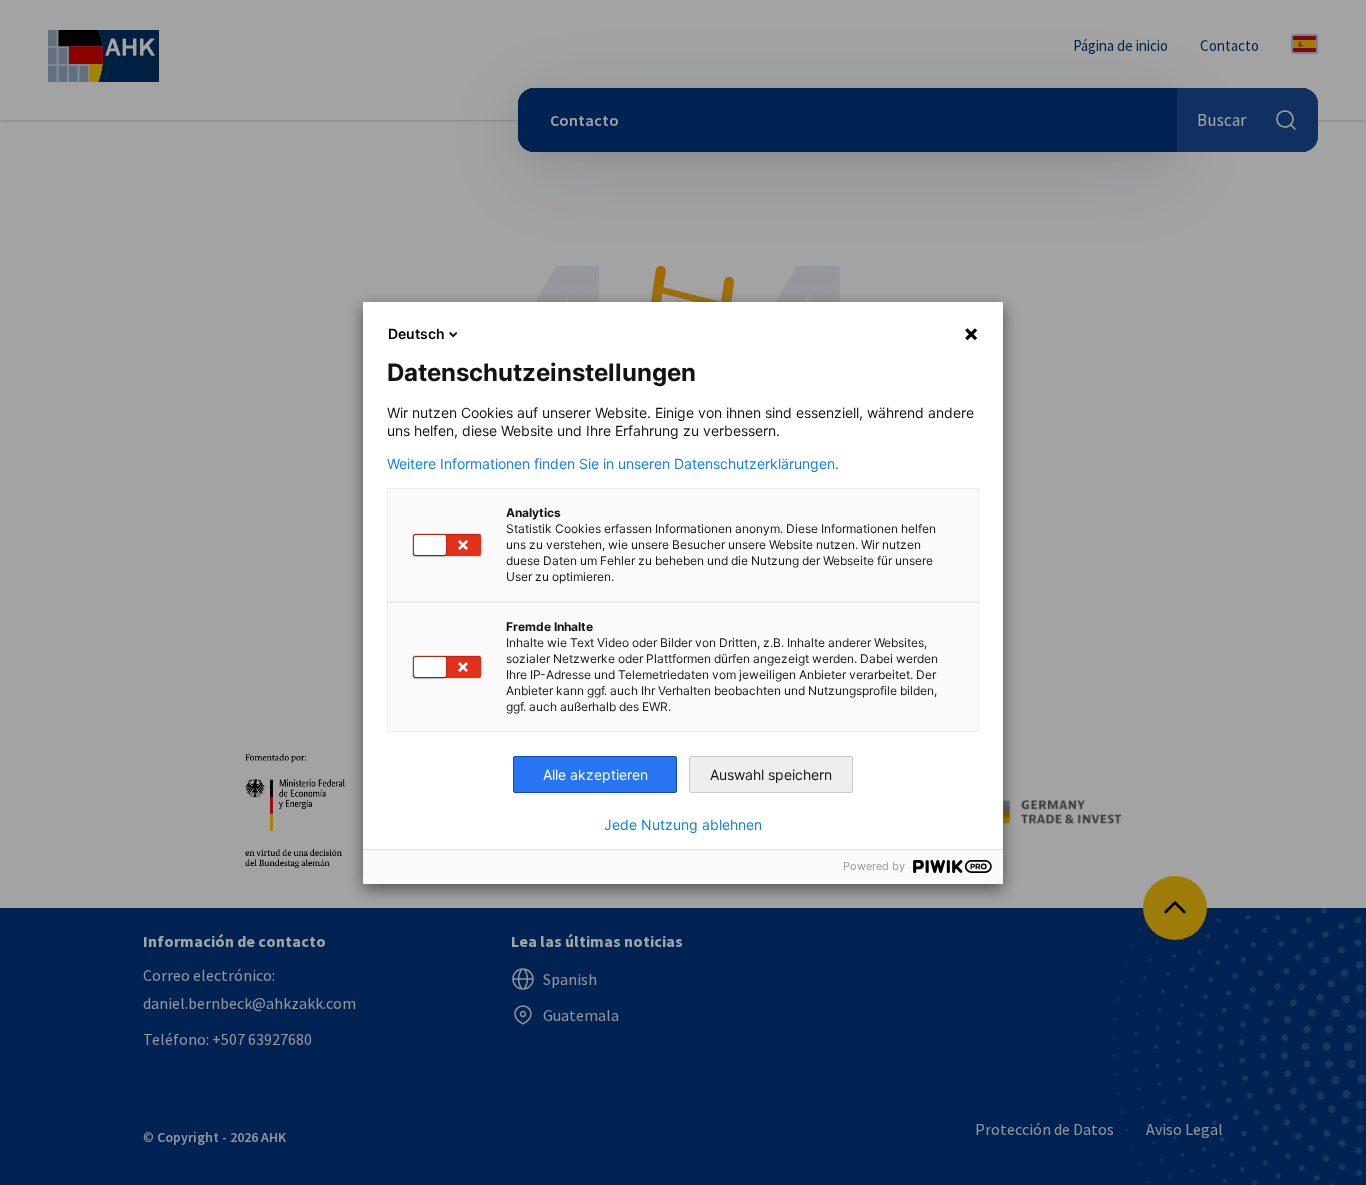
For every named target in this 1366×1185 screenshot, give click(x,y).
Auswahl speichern (771, 774)
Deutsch (416, 333)
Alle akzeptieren (595, 774)
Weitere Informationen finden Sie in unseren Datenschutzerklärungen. (613, 464)
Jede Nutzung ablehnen (683, 825)
